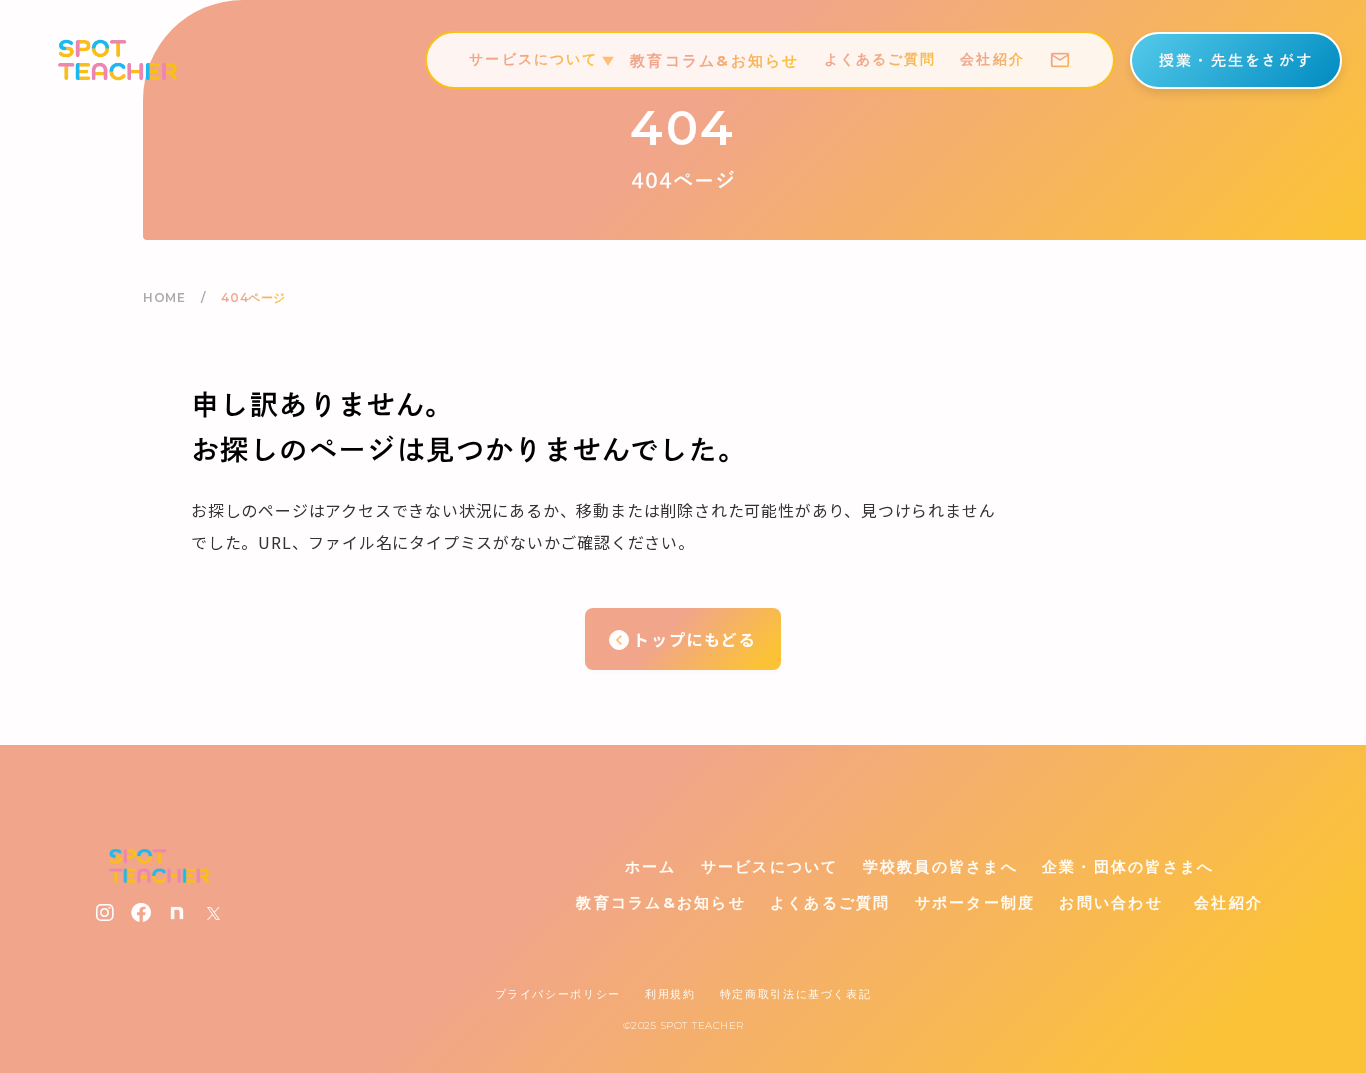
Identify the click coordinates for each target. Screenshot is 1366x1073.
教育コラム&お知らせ (715, 60)
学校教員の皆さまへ (940, 866)
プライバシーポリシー (558, 994)
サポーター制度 (975, 902)
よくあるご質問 (880, 59)
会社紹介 (992, 59)
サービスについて (770, 866)
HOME (164, 297)
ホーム (651, 866)
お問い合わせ (1111, 902)
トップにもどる (694, 639)
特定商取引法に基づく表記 (796, 994)
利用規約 (670, 994)
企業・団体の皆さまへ (1128, 866)
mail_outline (1060, 60)
